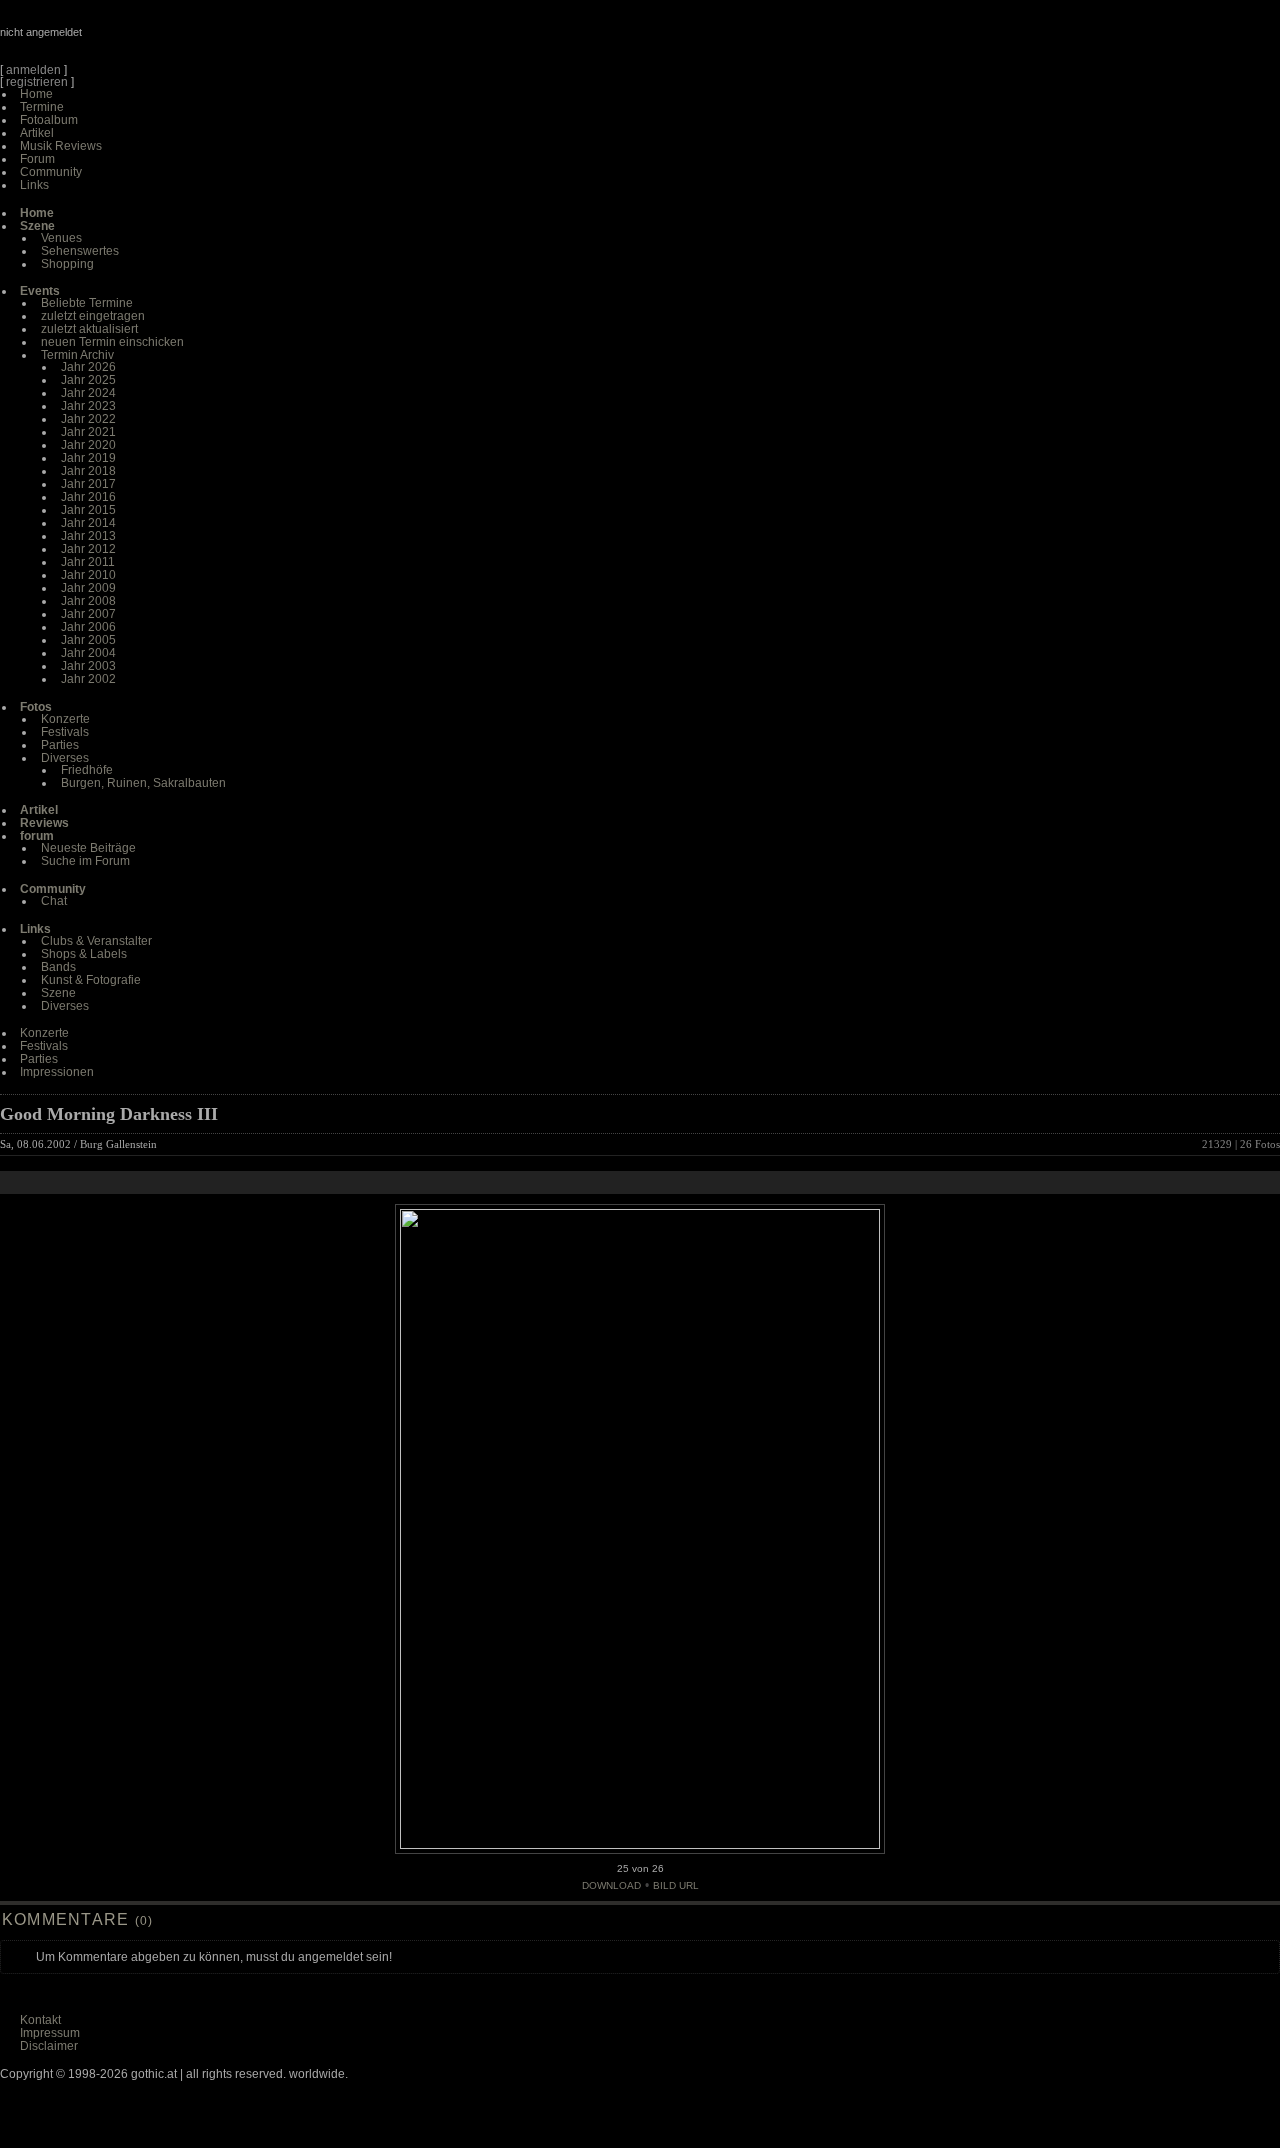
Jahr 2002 (88, 679)
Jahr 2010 (88, 575)
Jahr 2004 (88, 653)
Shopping (67, 264)
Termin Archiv (77, 355)
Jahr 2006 (88, 627)
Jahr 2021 (88, 432)
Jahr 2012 (88, 549)
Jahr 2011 (88, 562)
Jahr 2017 (88, 484)
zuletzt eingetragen (93, 316)
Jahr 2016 (88, 497)
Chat (54, 901)
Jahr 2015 (88, 510)
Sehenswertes (80, 251)
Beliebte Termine (87, 303)
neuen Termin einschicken (112, 342)
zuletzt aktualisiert (89, 329)
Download (611, 1885)
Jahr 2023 (88, 406)
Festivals (65, 732)
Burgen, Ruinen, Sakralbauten (143, 783)
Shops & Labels (84, 954)
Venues (61, 238)
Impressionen (57, 1072)
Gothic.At (115, 40)
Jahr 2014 (88, 523)
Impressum (50, 2033)
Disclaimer (49, 2046)
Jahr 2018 (88, 471)
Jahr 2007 (88, 614)
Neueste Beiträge (88, 848)
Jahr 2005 (88, 640)
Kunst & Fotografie (91, 980)
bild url (676, 1885)
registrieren (37, 82)
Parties (60, 745)
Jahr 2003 (88, 666)
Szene (58, 993)
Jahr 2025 (88, 380)
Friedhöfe (87, 770)
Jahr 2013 (88, 536)
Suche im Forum (85, 861)
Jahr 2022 (88, 419)
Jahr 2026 (88, 367)
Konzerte (65, 719)
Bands (58, 967)
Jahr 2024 (88, 393)
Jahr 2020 (88, 445)
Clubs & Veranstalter (96, 941)
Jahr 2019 (88, 458)
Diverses (65, 758)
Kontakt (40, 2020)
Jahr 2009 (88, 588)
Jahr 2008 (88, 601)
